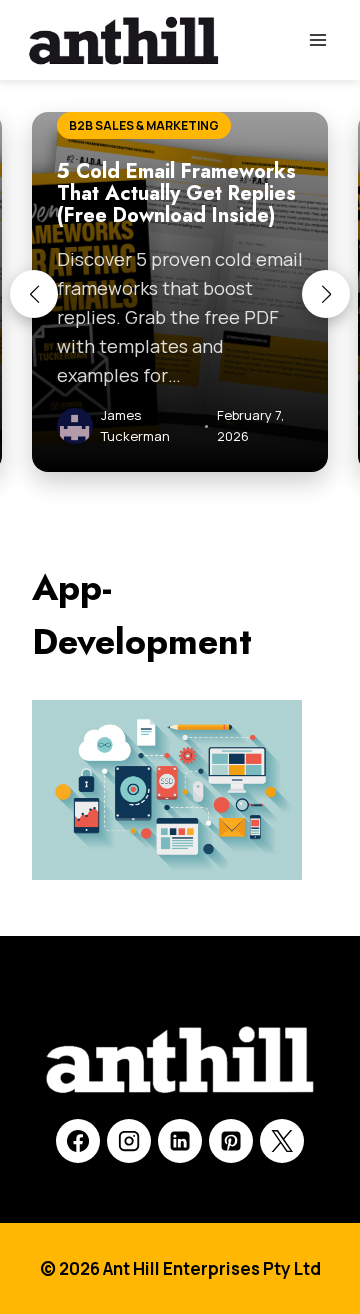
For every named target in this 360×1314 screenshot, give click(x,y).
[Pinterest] (231, 1141)
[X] (282, 1141)
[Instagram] (129, 1141)
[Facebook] (78, 1141)
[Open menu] (317, 39)
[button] (34, 294)
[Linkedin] (180, 1141)
